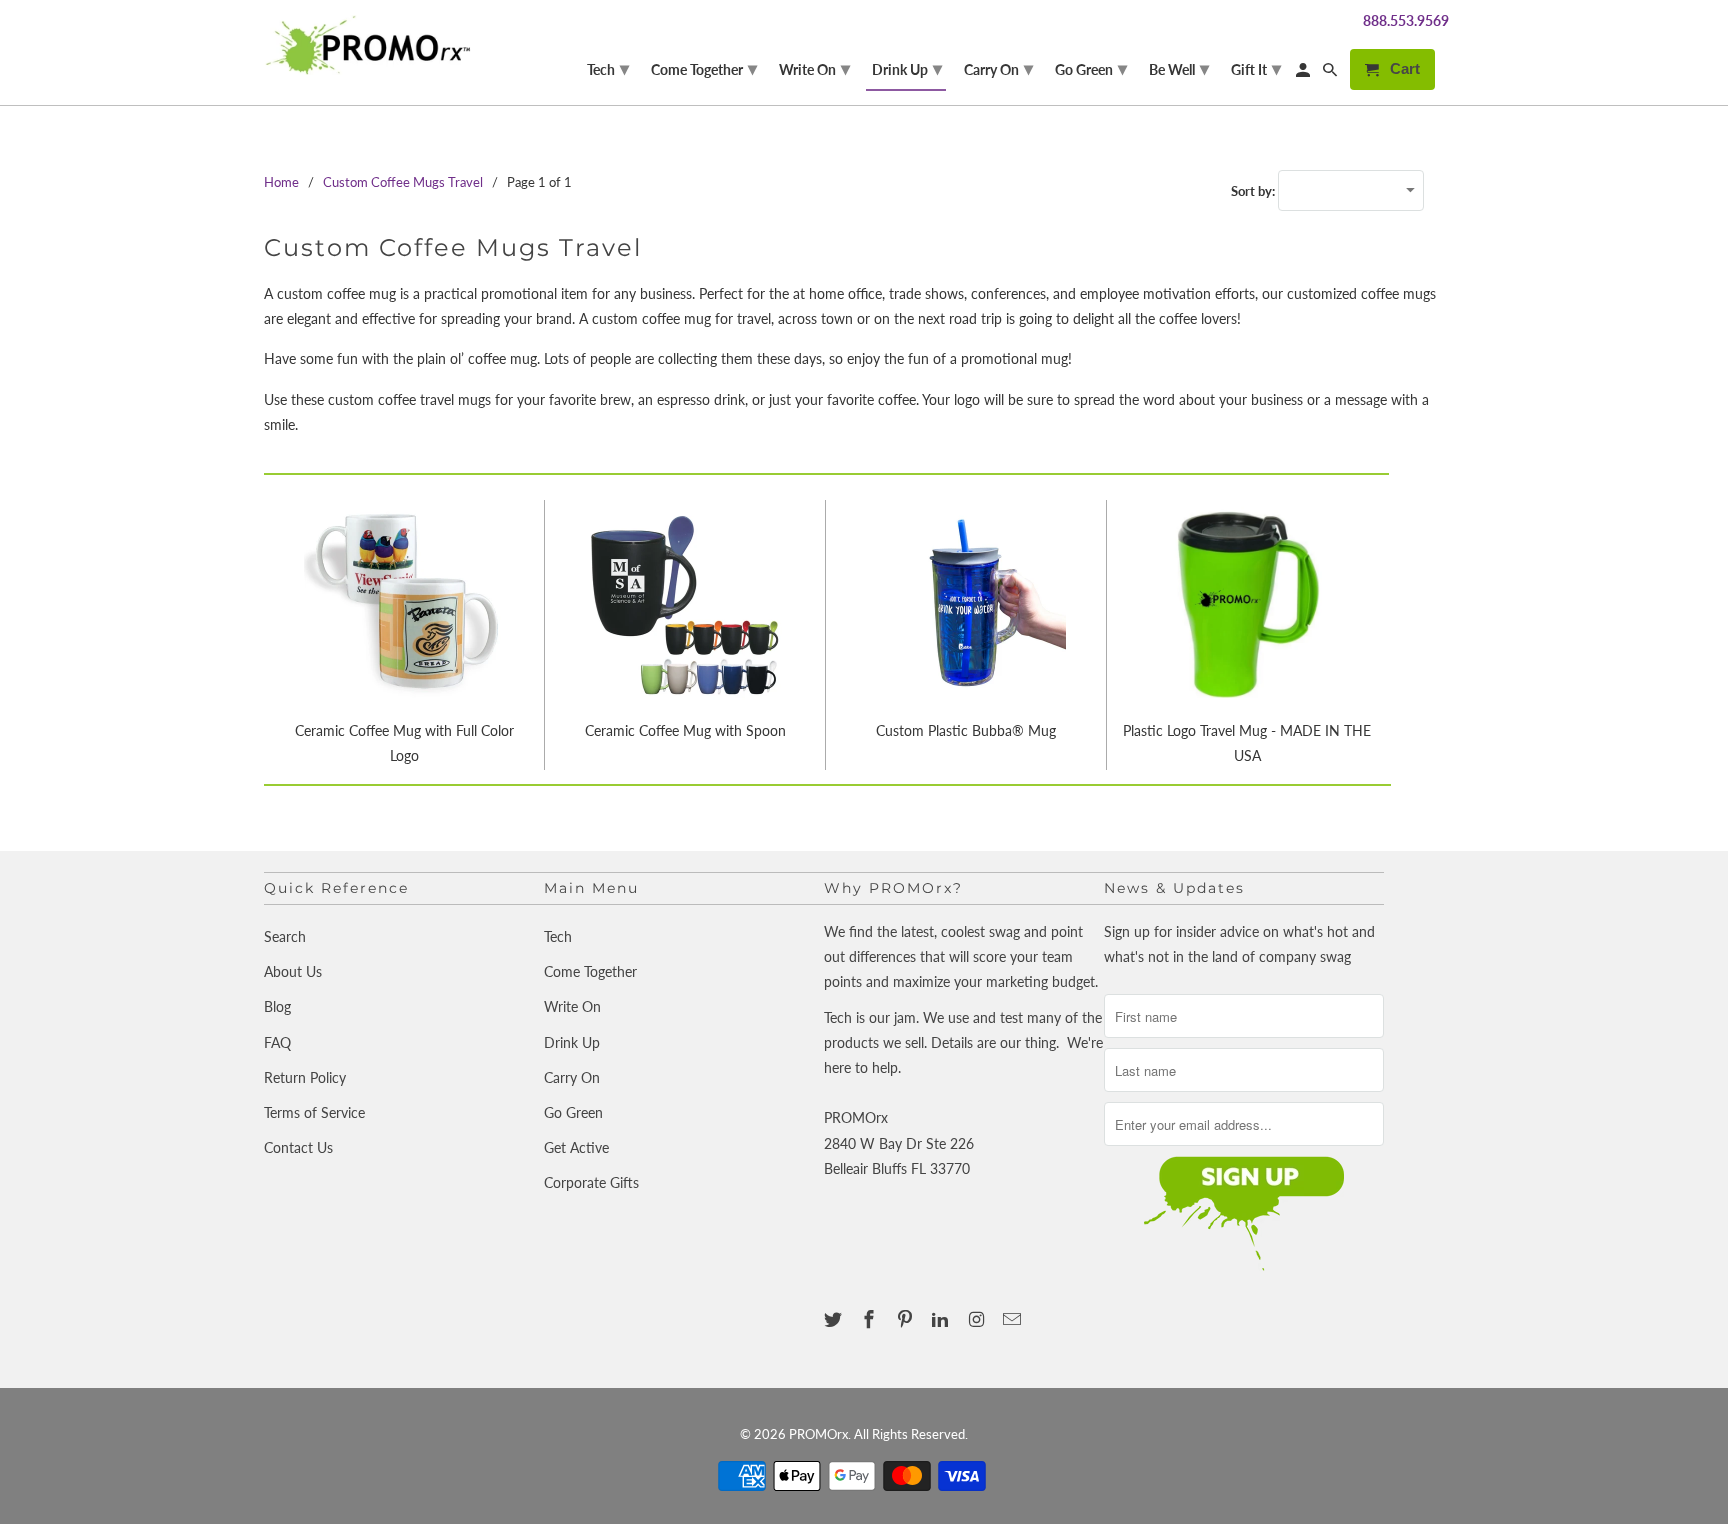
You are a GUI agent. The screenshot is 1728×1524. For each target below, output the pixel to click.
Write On (572, 1006)
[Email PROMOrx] (1014, 1319)
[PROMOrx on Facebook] (871, 1319)
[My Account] (1304, 73)
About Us (293, 971)
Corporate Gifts (591, 1182)
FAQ (277, 1042)
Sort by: (1254, 191)
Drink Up (572, 1042)
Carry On (572, 1077)
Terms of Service (314, 1112)
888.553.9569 (1406, 20)
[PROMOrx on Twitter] (835, 1319)
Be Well (1179, 68)
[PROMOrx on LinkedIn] (942, 1319)
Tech (558, 936)
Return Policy (305, 1077)
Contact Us (298, 1147)
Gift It (1256, 68)
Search (285, 936)
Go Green (573, 1112)
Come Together (590, 971)
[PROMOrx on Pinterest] (907, 1319)
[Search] (1331, 73)
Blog (277, 1006)
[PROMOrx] (373, 45)
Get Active (576, 1147)
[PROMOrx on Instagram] (978, 1319)
